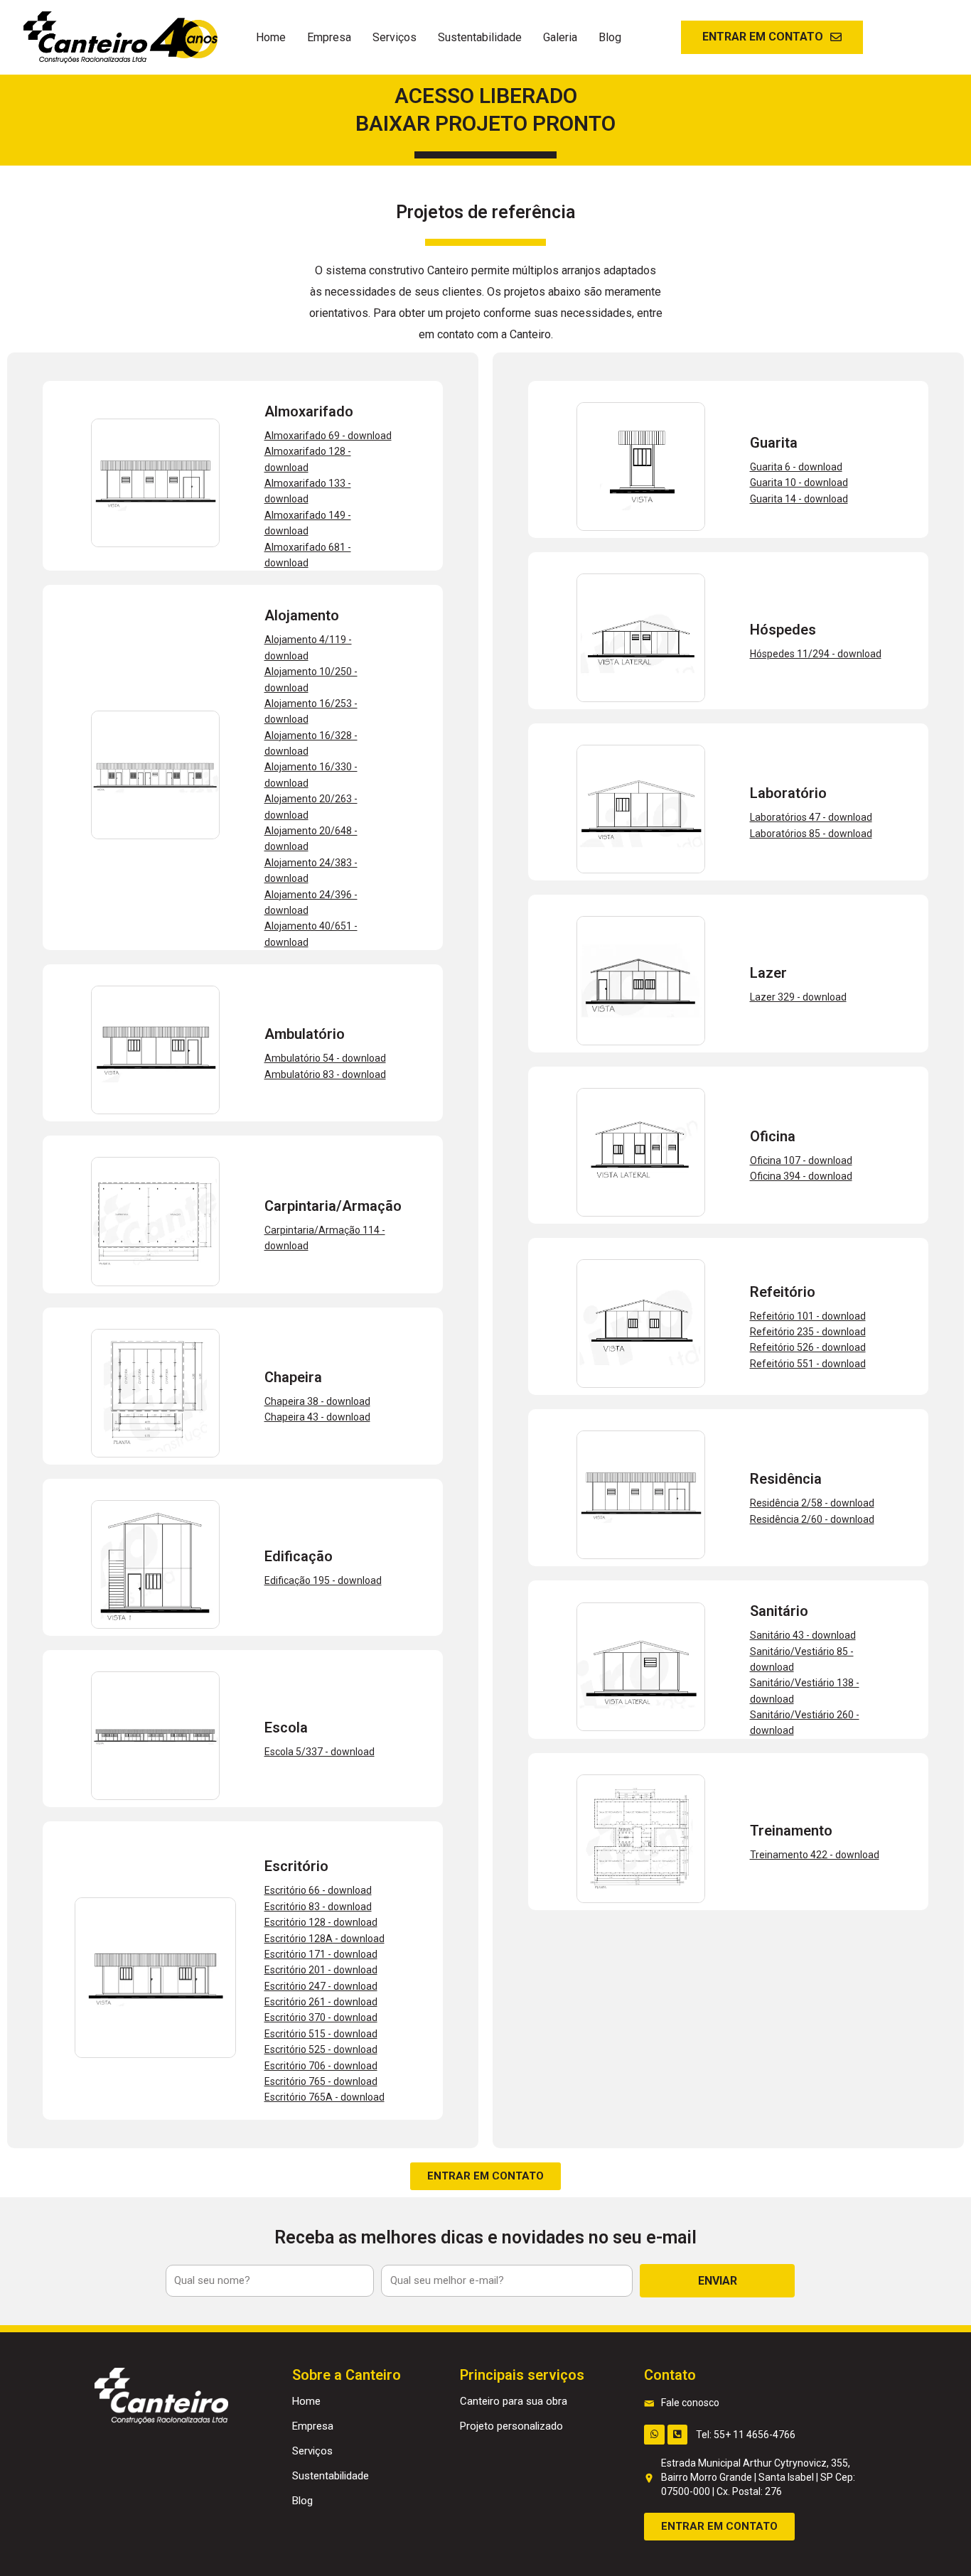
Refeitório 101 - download (808, 1316)
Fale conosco (690, 2403)
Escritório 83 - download (318, 1907)
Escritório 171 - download (321, 1954)
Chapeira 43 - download (317, 1417)
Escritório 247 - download (321, 1986)
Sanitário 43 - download (803, 1635)
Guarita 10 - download (799, 483)
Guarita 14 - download (799, 499)
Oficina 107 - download (801, 1160)
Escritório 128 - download (321, 1922)
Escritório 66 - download (318, 1890)
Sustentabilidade (480, 37)
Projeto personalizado (511, 2426)
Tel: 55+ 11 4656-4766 (746, 2435)
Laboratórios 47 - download (811, 817)
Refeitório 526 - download (808, 1347)
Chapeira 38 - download (317, 1401)
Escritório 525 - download (321, 2049)
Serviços (395, 37)
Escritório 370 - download (321, 2017)
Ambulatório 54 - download (325, 1058)
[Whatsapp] (654, 2435)
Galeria (560, 37)
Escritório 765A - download (324, 2097)
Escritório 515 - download (321, 2034)
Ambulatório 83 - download (325, 1074)
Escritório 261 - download (321, 2002)
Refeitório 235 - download (808, 1332)
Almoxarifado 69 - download (328, 436)
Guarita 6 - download (796, 467)
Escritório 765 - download (321, 2081)
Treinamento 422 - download (815, 1855)
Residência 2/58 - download (812, 1503)
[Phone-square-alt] (678, 2435)
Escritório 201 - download (321, 1970)
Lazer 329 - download (798, 997)
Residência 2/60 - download (812, 1519)
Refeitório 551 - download (808, 1364)
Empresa (329, 37)
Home (271, 37)
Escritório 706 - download (321, 2066)
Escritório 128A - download (324, 1939)
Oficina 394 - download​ (801, 1176)
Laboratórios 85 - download (811, 834)
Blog (610, 37)
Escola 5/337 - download (320, 1752)
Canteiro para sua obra (514, 2401)
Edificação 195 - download (323, 1580)
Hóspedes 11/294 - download (816, 654)
